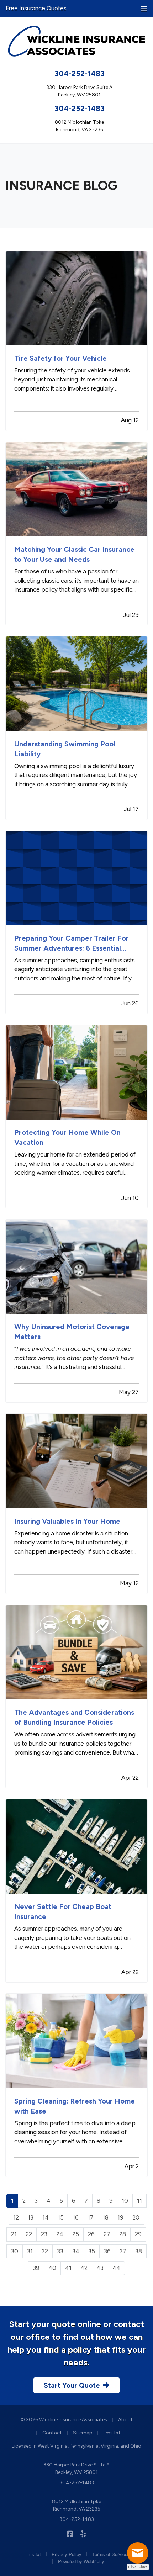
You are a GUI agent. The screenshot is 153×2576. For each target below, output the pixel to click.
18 (105, 2217)
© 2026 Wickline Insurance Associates (64, 2420)
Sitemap (83, 2433)
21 (14, 2234)
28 (123, 2234)
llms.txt (112, 2433)
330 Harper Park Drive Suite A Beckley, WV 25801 (76, 2469)
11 (139, 2201)
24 (60, 2234)
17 (91, 2217)
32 (45, 2251)
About (125, 2420)
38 (139, 2251)
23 (44, 2234)
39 (36, 2268)
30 (15, 2251)
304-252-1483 (80, 73)
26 (91, 2234)
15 (61, 2217)
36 (107, 2251)
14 (46, 2217)
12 (16, 2217)
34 (76, 2251)
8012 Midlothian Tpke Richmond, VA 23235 (76, 2505)
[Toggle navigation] (144, 8)
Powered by (81, 2561)
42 (84, 2268)
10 (125, 2201)
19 (120, 2217)
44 (116, 2268)
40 (52, 2268)
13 (31, 2217)
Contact (52, 2433)
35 (92, 2251)
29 (138, 2234)
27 (107, 2234)
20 (136, 2217)
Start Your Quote (72, 2385)
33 (60, 2251)
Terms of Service (110, 2554)
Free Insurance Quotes (36, 8)
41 (68, 2268)
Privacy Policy (67, 2554)
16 (76, 2217)
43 (100, 2268)
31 (30, 2251)
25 (76, 2234)
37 (123, 2251)
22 (29, 2234)
